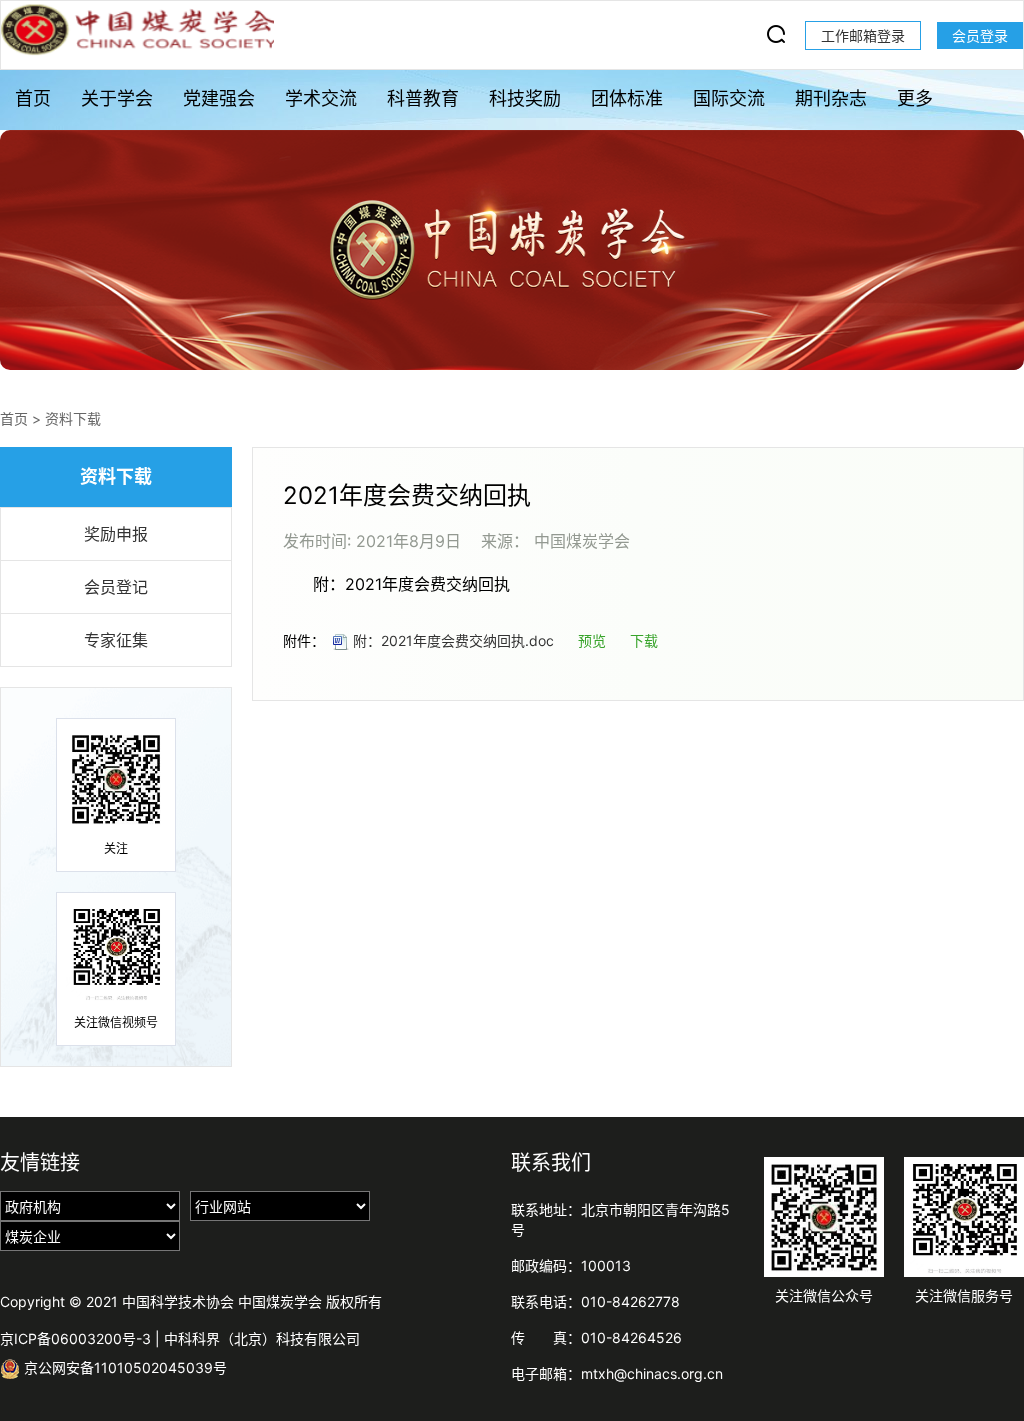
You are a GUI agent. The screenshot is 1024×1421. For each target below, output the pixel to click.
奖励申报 (116, 534)
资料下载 (73, 418)
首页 (33, 98)
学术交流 (321, 98)
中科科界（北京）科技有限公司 (262, 1338)
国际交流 (729, 98)
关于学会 (117, 98)
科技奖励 (525, 98)
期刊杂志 (831, 98)
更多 (915, 98)
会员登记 (116, 587)
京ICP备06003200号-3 (75, 1338)
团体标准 (627, 98)
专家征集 (116, 640)
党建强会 (219, 98)
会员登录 (980, 35)
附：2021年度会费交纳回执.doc (451, 640)
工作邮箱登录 (863, 35)
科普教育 (423, 98)
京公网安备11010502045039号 (123, 1367)
